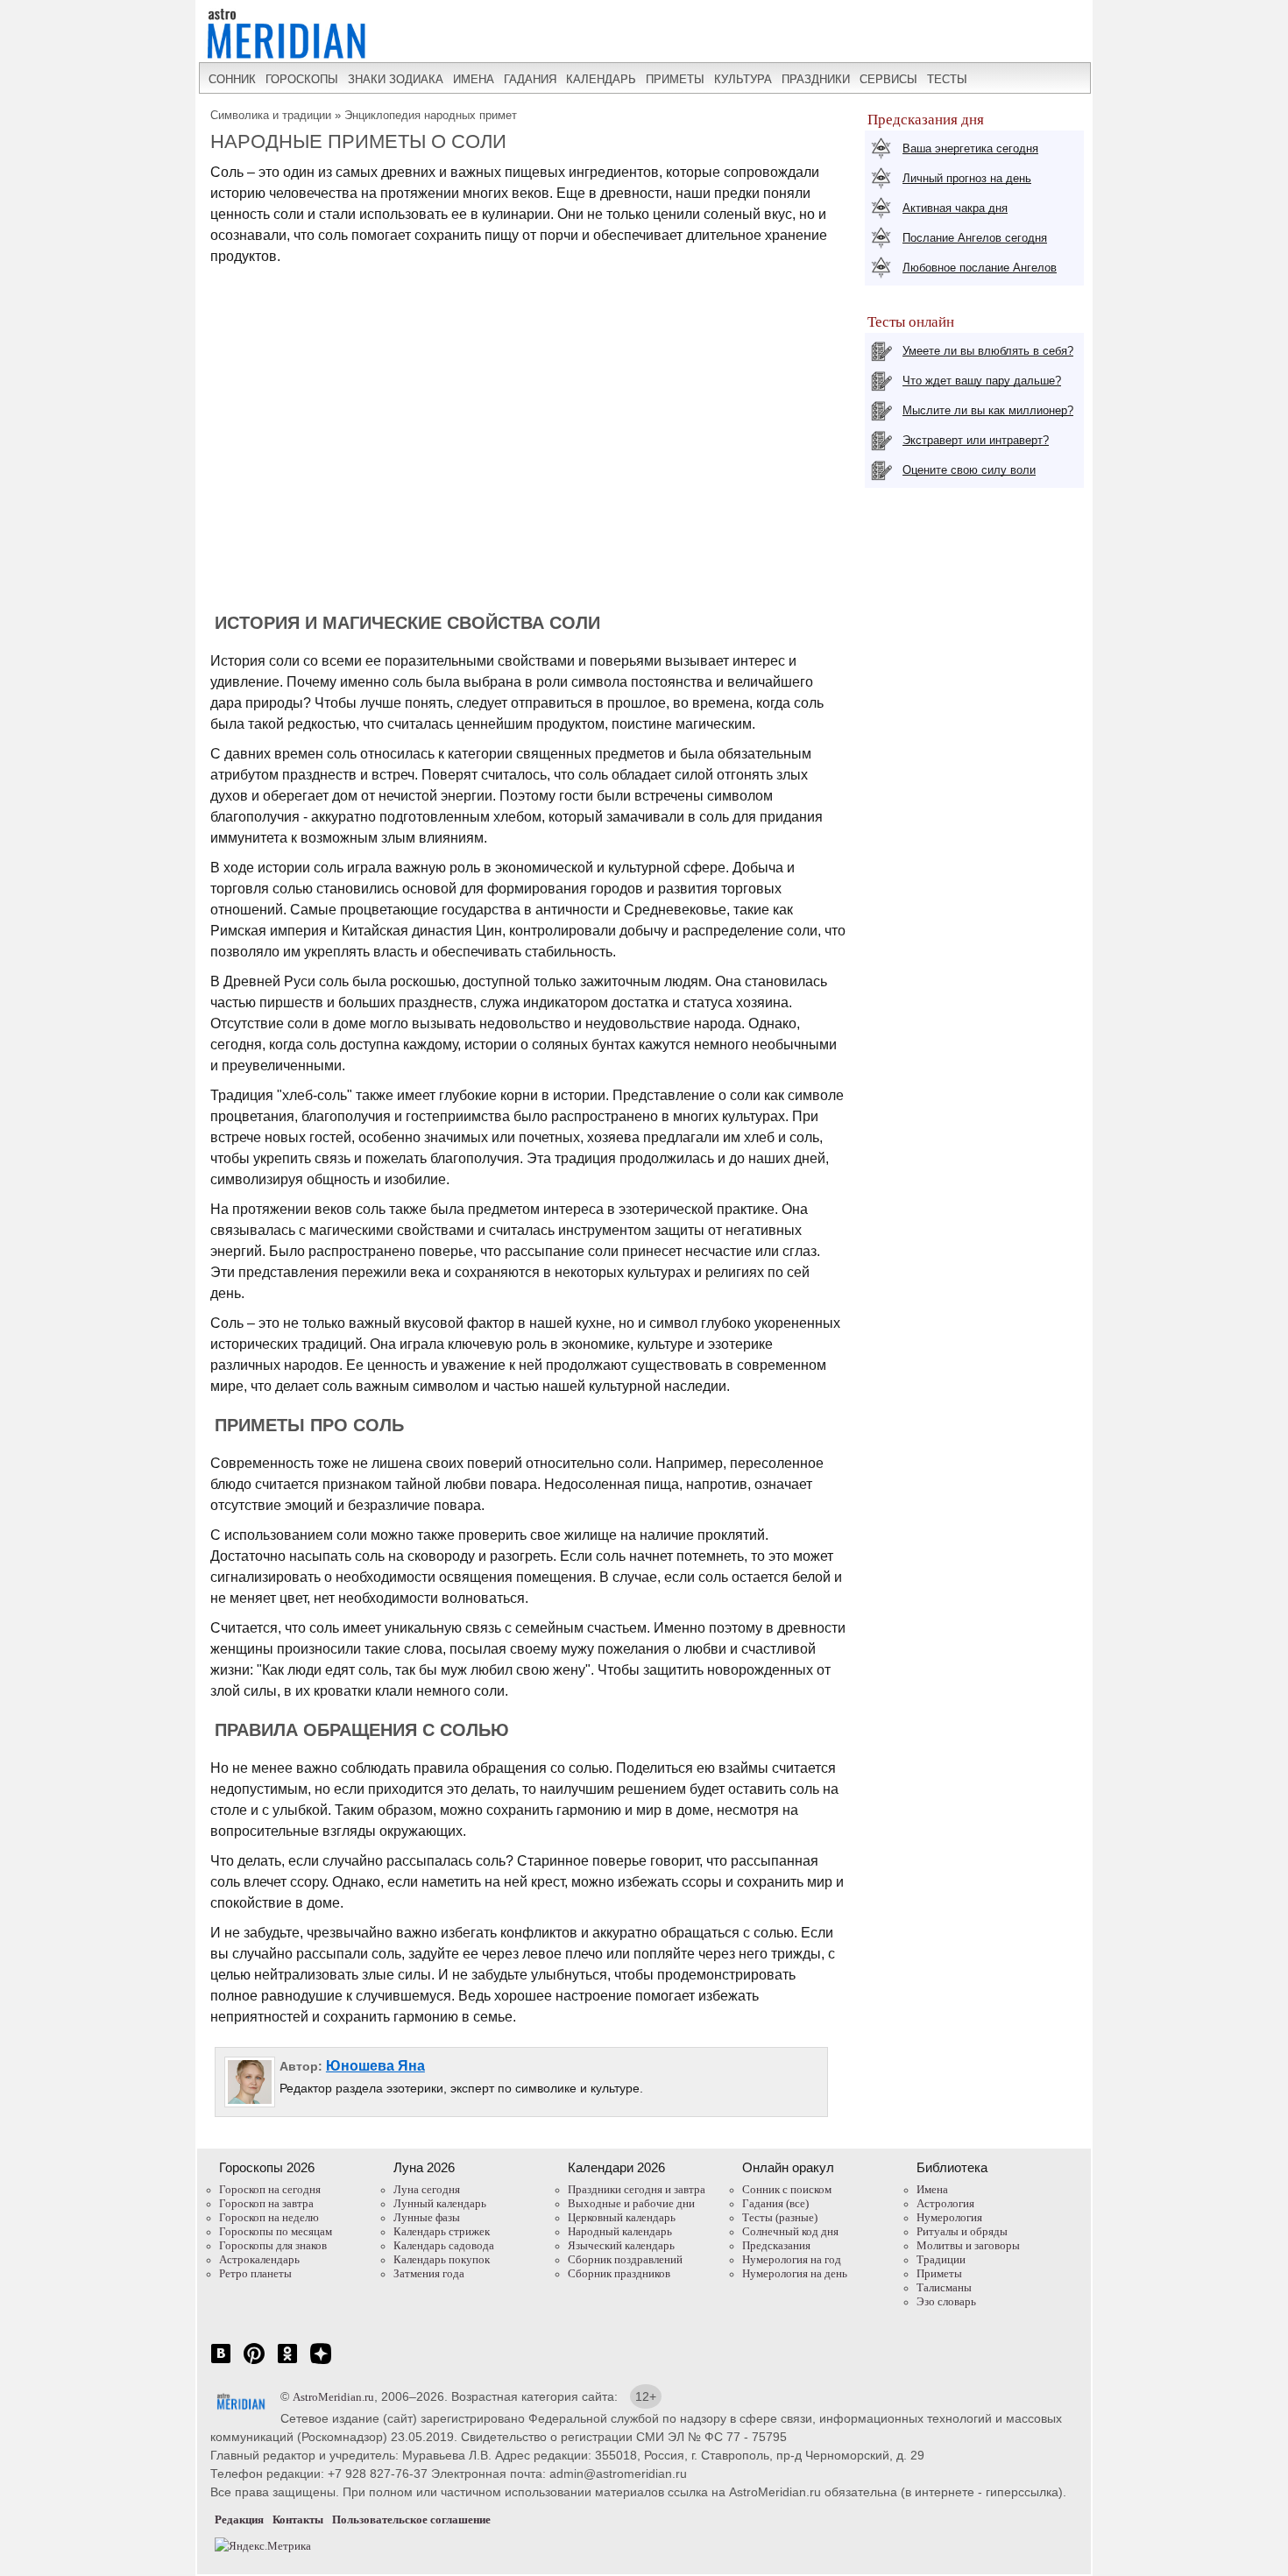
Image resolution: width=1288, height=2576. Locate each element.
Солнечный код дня (790, 2231)
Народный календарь (620, 2231)
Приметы (939, 2273)
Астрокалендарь (259, 2259)
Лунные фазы (427, 2217)
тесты (947, 79)
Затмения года (429, 2273)
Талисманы (944, 2287)
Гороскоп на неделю (269, 2217)
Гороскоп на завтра (266, 2203)
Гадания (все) (775, 2203)
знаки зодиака (396, 79)
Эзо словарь (946, 2301)
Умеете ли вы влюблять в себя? (988, 351)
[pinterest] (254, 2363)
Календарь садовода (444, 2245)
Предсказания (776, 2245)
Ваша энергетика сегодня (970, 148)
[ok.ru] (287, 2363)
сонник (232, 79)
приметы (675, 79)
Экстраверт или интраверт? (976, 440)
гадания (530, 79)
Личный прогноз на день (967, 178)
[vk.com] (221, 2363)
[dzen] (321, 2363)
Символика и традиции (271, 115)
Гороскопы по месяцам (276, 2231)
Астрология (945, 2203)
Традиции (941, 2259)
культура (743, 79)
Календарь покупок (442, 2259)
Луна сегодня (427, 2189)
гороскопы (302, 79)
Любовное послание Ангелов (980, 268)
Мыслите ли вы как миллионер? (988, 410)
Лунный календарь (440, 2203)
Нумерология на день (795, 2273)
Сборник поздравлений (625, 2259)
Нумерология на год (792, 2259)
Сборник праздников (619, 2273)
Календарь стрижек (442, 2231)
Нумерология (949, 2217)
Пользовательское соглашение (411, 2520)
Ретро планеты (255, 2273)
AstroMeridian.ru (333, 2397)
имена (474, 79)
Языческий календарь (621, 2245)
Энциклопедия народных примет (431, 115)
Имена (932, 2189)
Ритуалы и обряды (962, 2231)
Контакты (298, 2520)
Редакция (239, 2520)
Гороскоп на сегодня (270, 2189)
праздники (816, 79)
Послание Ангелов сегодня (975, 238)
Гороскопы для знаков (273, 2245)
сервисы (888, 79)
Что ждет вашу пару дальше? (982, 381)
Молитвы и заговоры (968, 2245)
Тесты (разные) (780, 2217)
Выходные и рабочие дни (631, 2203)
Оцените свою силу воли (969, 470)
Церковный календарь (622, 2217)
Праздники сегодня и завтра (637, 2189)
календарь (601, 79)
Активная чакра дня (955, 208)
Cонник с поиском (787, 2189)
